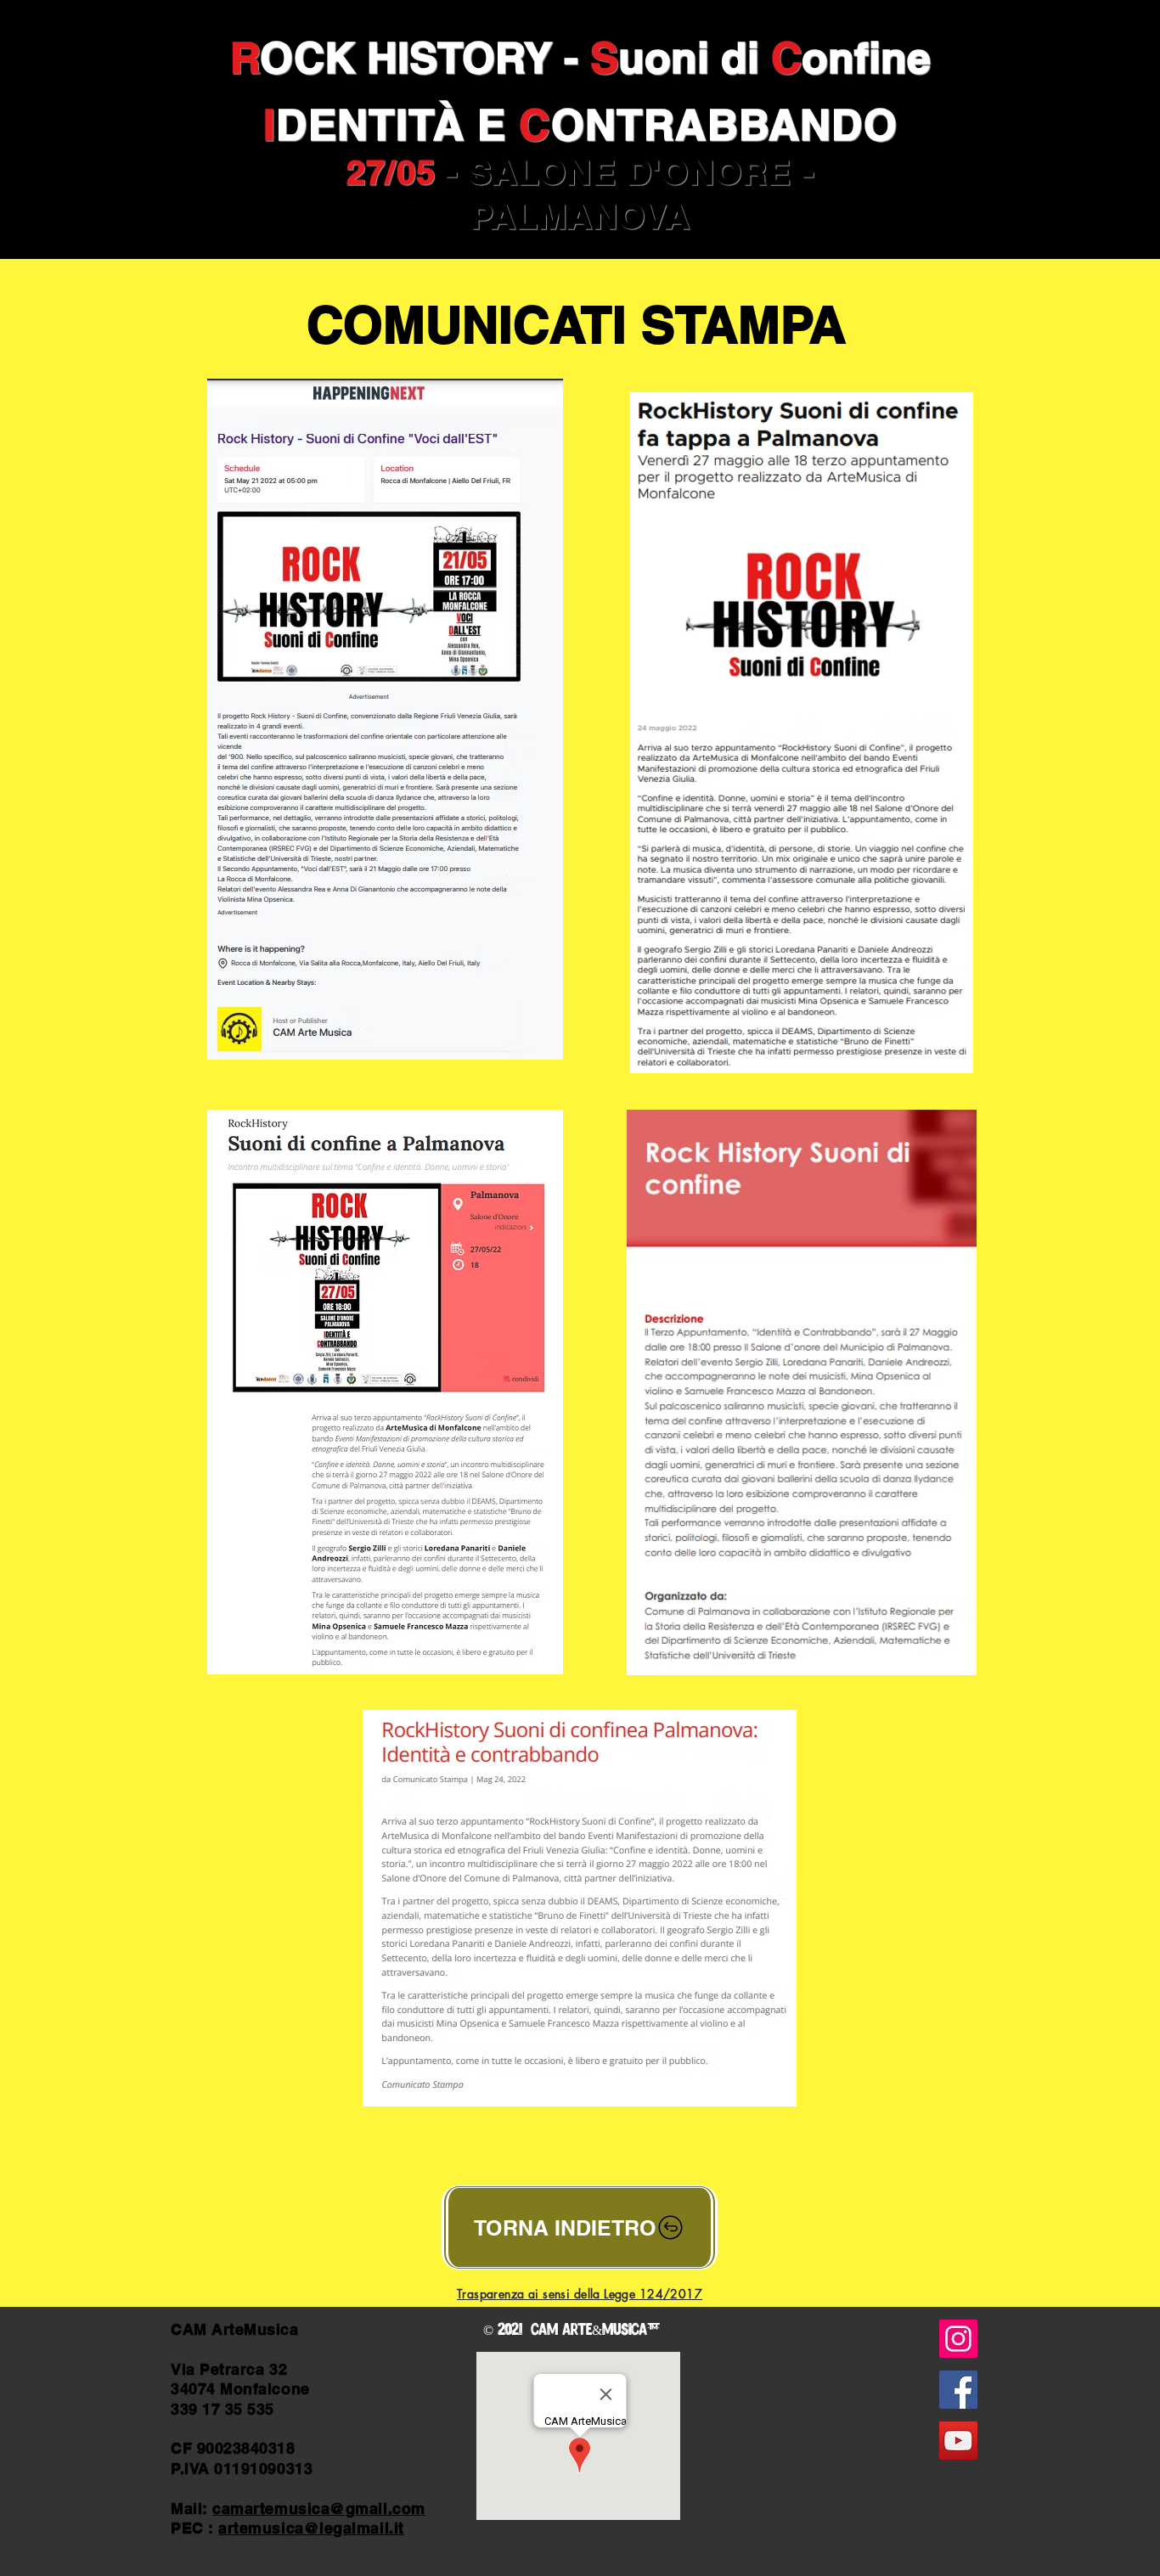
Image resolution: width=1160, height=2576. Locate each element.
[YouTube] (958, 2441)
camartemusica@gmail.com (318, 2509)
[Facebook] (958, 2390)
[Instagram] (958, 2339)
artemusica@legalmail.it (311, 2528)
